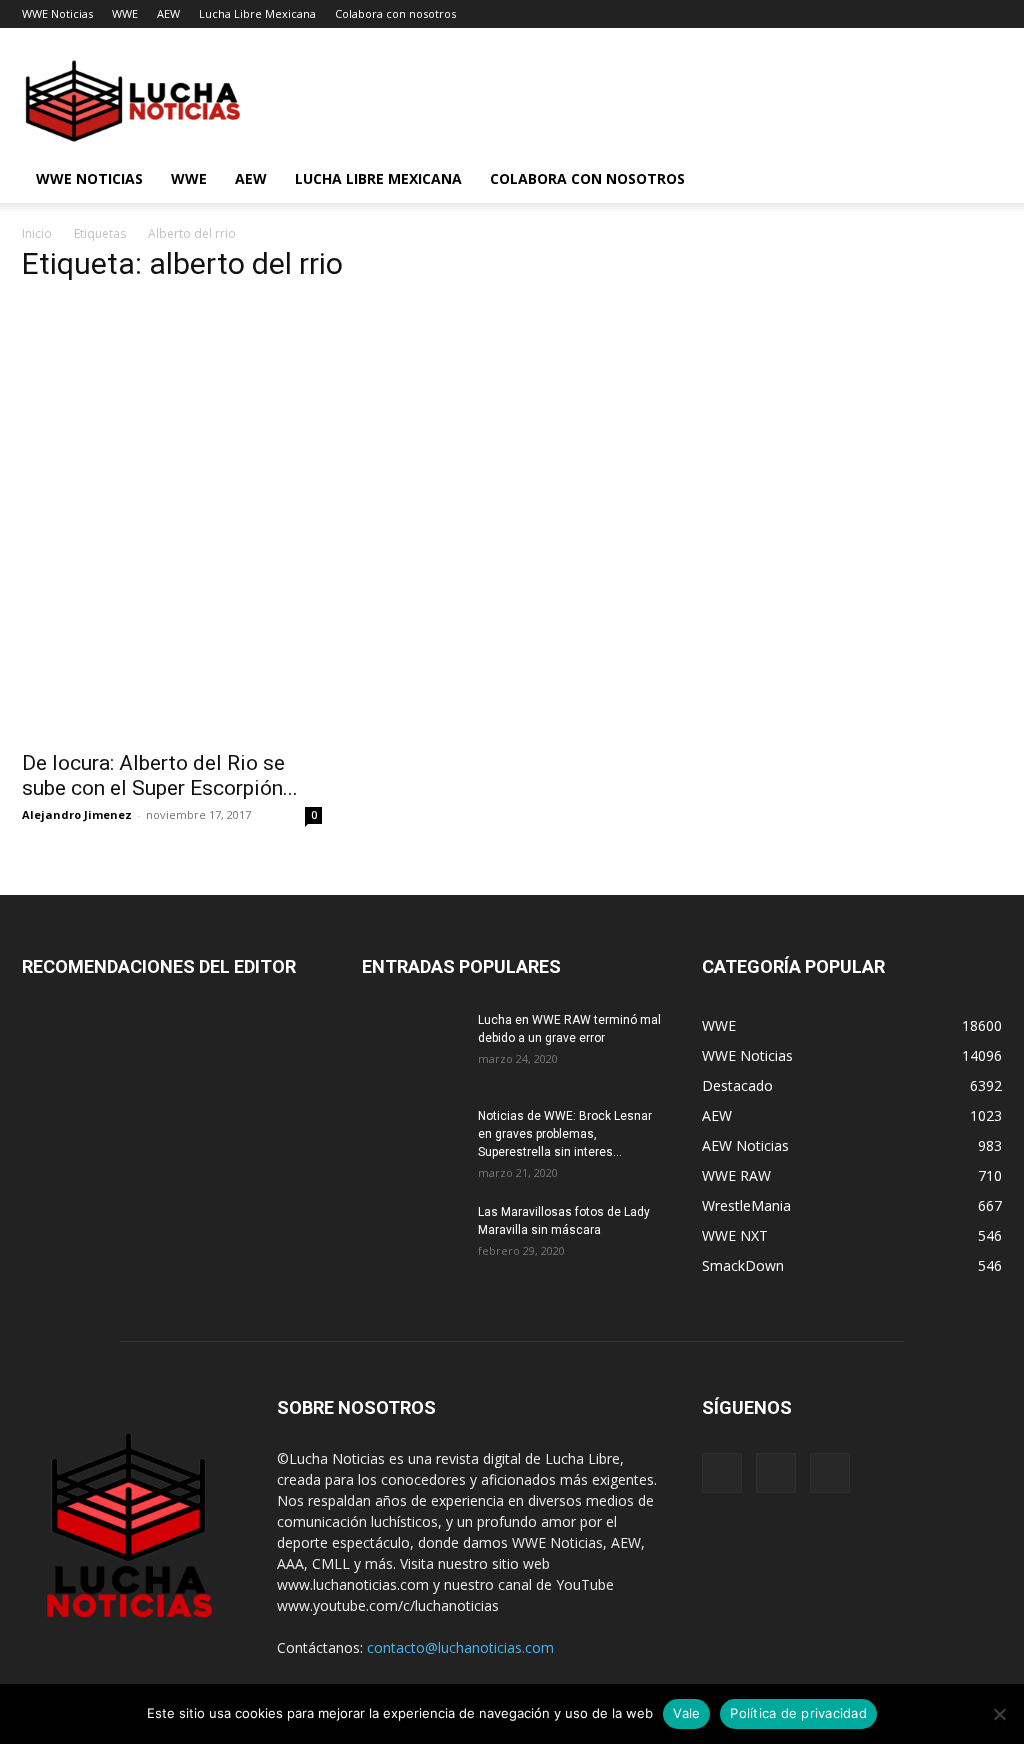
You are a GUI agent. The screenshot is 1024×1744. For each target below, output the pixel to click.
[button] (978, 180)
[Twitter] (830, 1473)
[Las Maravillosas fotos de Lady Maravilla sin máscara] (412, 1238)
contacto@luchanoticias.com (460, 1647)
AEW (168, 13)
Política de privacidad (798, 1713)
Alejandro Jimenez (77, 814)
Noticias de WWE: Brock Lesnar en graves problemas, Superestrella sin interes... (565, 1134)
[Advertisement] (342, 442)
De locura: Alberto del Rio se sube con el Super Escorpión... (160, 775)
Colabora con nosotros (395, 13)
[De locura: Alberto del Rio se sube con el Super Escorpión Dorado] (172, 664)
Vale (686, 1713)
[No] (999, 1714)
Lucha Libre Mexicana (257, 13)
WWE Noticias (57, 13)
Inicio (37, 233)
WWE (125, 13)
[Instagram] (776, 1473)
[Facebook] (722, 1473)
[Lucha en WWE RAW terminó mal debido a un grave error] (412, 1046)
